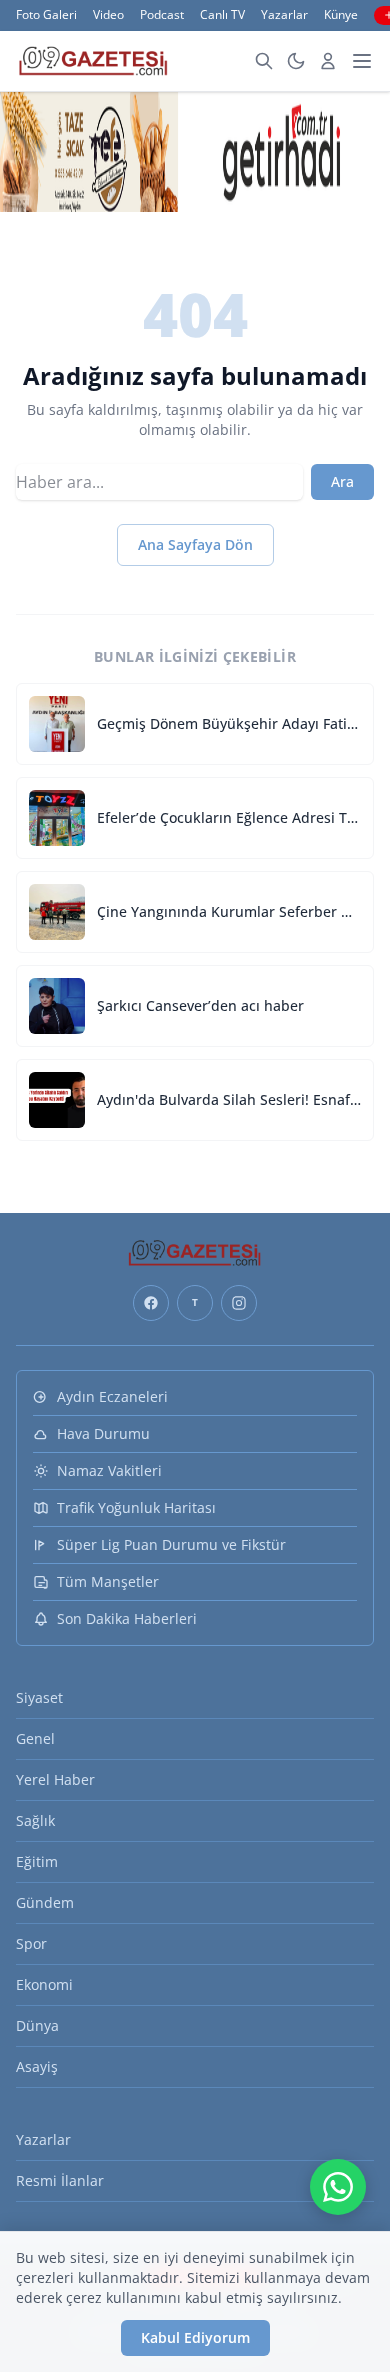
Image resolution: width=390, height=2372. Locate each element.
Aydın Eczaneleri (112, 1396)
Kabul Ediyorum (195, 2337)
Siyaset (39, 1697)
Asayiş (37, 2066)
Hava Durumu (103, 1433)
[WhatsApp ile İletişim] (338, 2187)
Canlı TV (222, 15)
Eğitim (37, 1861)
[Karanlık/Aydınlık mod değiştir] (296, 61)
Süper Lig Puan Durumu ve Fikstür (171, 1544)
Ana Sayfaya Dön (195, 544)
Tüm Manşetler (108, 1581)
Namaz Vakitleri (109, 1470)
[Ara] (264, 61)
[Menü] (362, 61)
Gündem (45, 1902)
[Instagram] (239, 1303)
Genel (35, 1738)
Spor (31, 1943)
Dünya (37, 2025)
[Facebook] (151, 1303)
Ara (342, 481)
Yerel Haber (55, 1779)
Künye (341, 15)
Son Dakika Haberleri (127, 1618)
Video (108, 15)
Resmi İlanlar (60, 2180)
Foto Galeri (46, 15)
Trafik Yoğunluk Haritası (136, 1507)
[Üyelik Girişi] (328, 61)
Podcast (162, 15)
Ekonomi (44, 1984)
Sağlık (35, 1820)
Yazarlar (284, 15)
